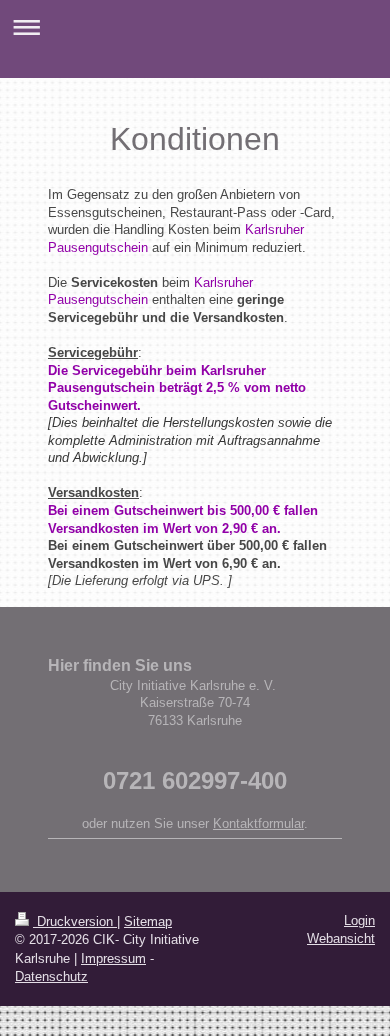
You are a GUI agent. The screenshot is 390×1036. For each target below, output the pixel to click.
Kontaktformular (258, 823)
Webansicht (341, 938)
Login (359, 920)
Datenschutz (51, 976)
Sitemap (148, 921)
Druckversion (75, 921)
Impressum (113, 958)
